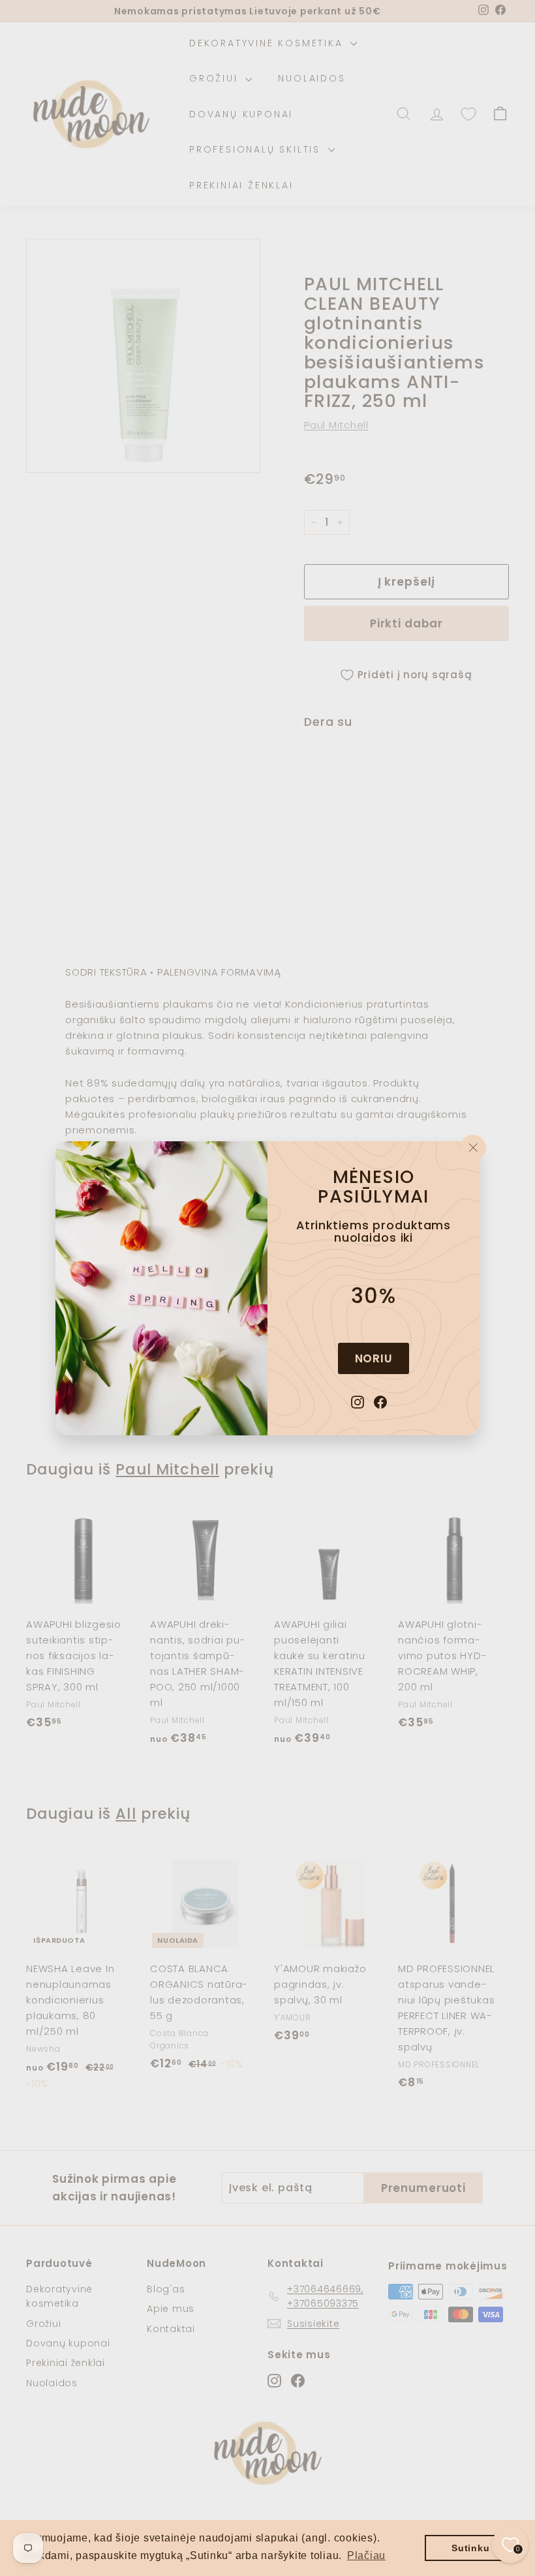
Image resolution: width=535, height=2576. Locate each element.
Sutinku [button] (470, 2548)
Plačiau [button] (366, 2555)
